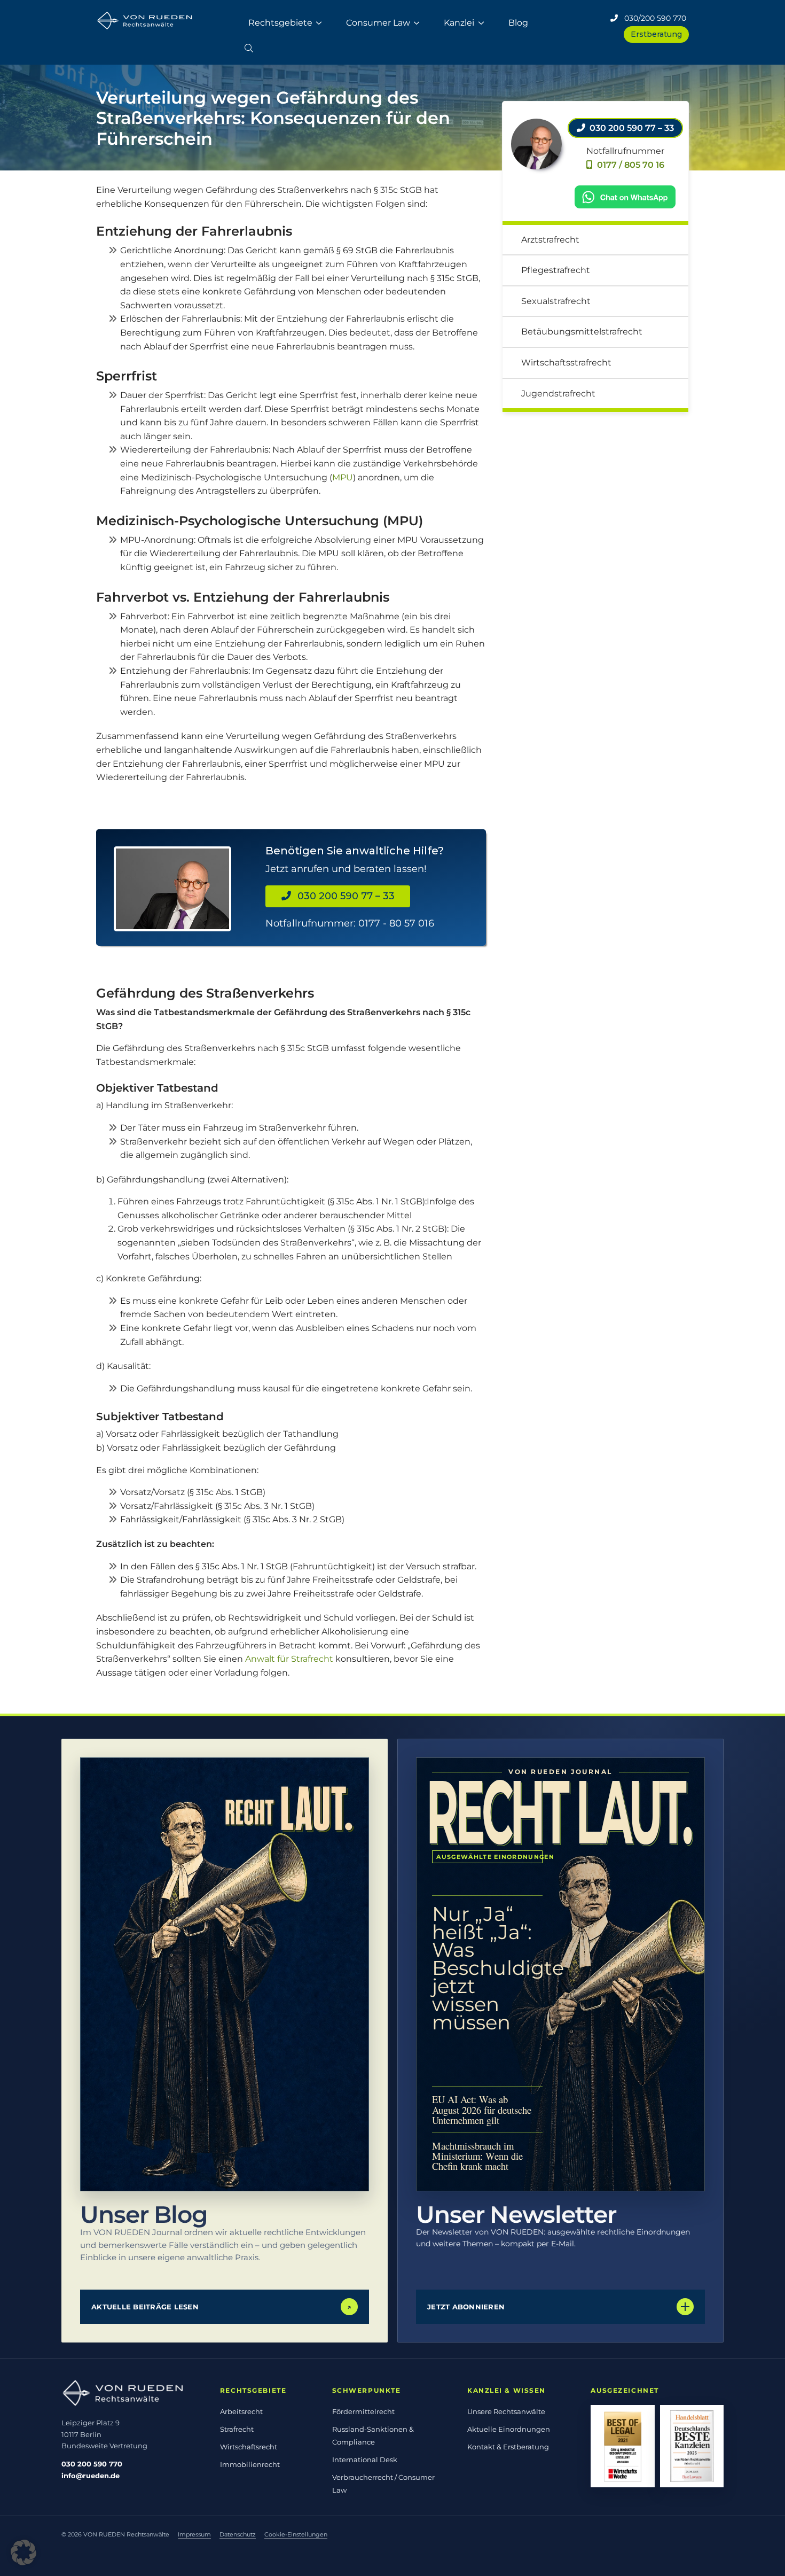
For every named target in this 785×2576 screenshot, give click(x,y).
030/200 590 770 (652, 18)
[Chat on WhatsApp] (625, 196)
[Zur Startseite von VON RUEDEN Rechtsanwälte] (130, 2393)
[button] (249, 46)
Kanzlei (459, 23)
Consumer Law (378, 23)
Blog (518, 23)
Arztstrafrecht (550, 240)
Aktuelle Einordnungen (509, 2429)
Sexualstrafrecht (556, 301)
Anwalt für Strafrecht (289, 1659)
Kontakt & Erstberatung (508, 2447)
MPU (343, 477)
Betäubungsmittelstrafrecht (582, 332)
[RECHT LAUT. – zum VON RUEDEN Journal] (225, 1974)
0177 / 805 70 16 (629, 165)
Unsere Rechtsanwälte (506, 2411)
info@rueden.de (91, 2476)
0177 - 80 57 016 (396, 923)
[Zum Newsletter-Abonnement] (560, 1974)
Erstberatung (656, 34)
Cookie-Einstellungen (296, 2534)
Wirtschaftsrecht (249, 2447)
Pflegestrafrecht (556, 270)
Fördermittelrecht (363, 2411)
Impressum (194, 2534)
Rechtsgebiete (280, 23)
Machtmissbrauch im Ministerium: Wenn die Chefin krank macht (477, 2156)
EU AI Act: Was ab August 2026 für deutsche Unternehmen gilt (482, 2109)
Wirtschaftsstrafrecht (566, 363)
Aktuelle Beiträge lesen (221, 2307)
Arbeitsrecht (241, 2411)
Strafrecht (237, 2429)
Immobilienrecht (250, 2464)
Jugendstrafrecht (558, 394)
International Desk (365, 2460)
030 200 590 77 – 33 (343, 896)
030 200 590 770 (92, 2464)
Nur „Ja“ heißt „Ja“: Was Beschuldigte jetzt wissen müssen (487, 1968)
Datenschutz (238, 2534)
